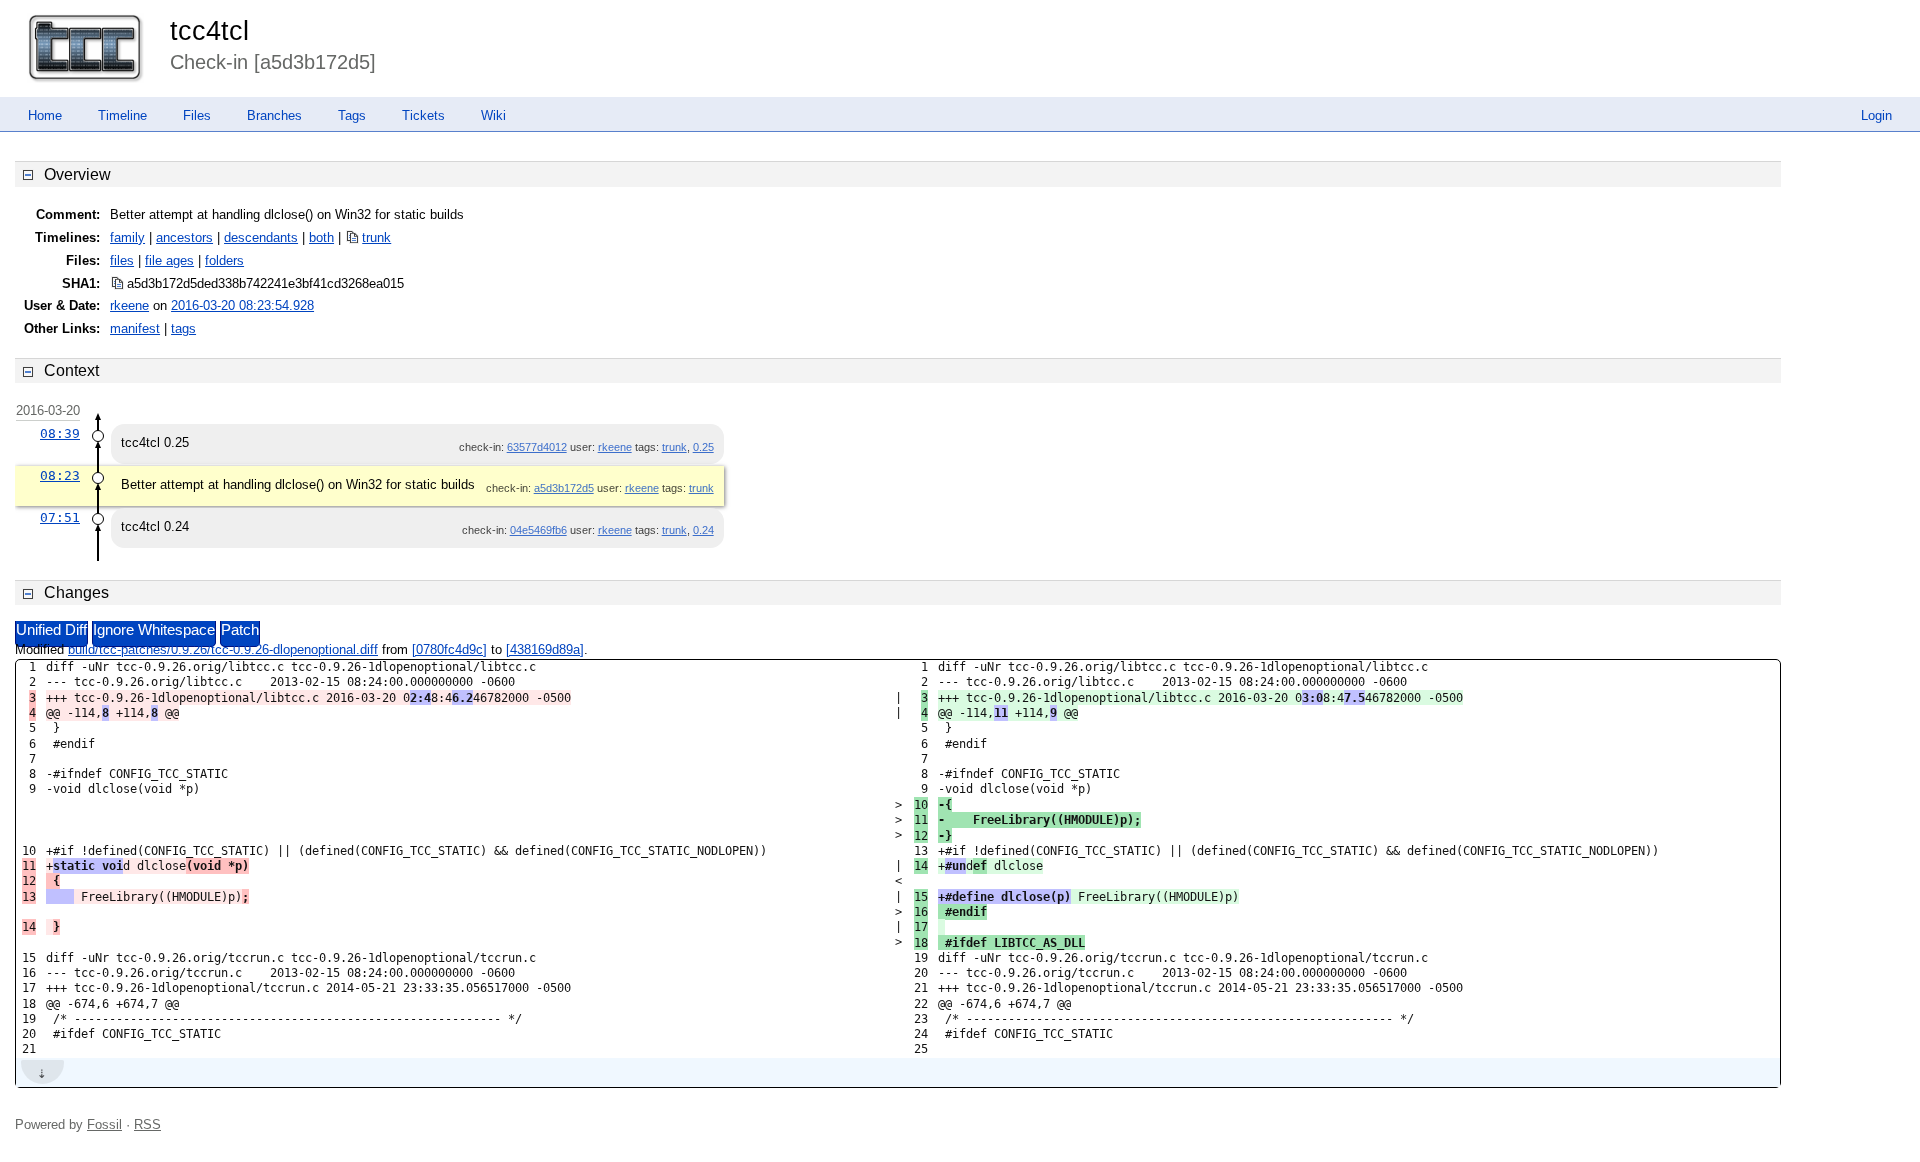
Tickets (423, 115)
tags (183, 328)
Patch (240, 630)
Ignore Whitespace (154, 630)
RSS (147, 1124)
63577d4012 (537, 447)
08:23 (60, 475)
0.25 (703, 447)
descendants (261, 237)
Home (45, 115)
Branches (274, 115)
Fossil (104, 1124)
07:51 (60, 517)
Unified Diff (51, 630)
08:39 (60, 433)
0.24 (703, 530)
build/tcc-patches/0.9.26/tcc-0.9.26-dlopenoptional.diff (223, 649)
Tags (352, 115)
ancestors (184, 237)
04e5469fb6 (538, 530)
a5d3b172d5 (564, 488)
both (321, 237)
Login (1876, 115)
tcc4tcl (209, 31)
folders (224, 260)
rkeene (129, 305)
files (122, 260)
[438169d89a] (545, 649)
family (127, 237)
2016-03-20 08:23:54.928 (242, 305)
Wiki (493, 115)
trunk (376, 237)
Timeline (122, 115)
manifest (135, 328)
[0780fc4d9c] (449, 649)
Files (197, 115)
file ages (169, 260)
